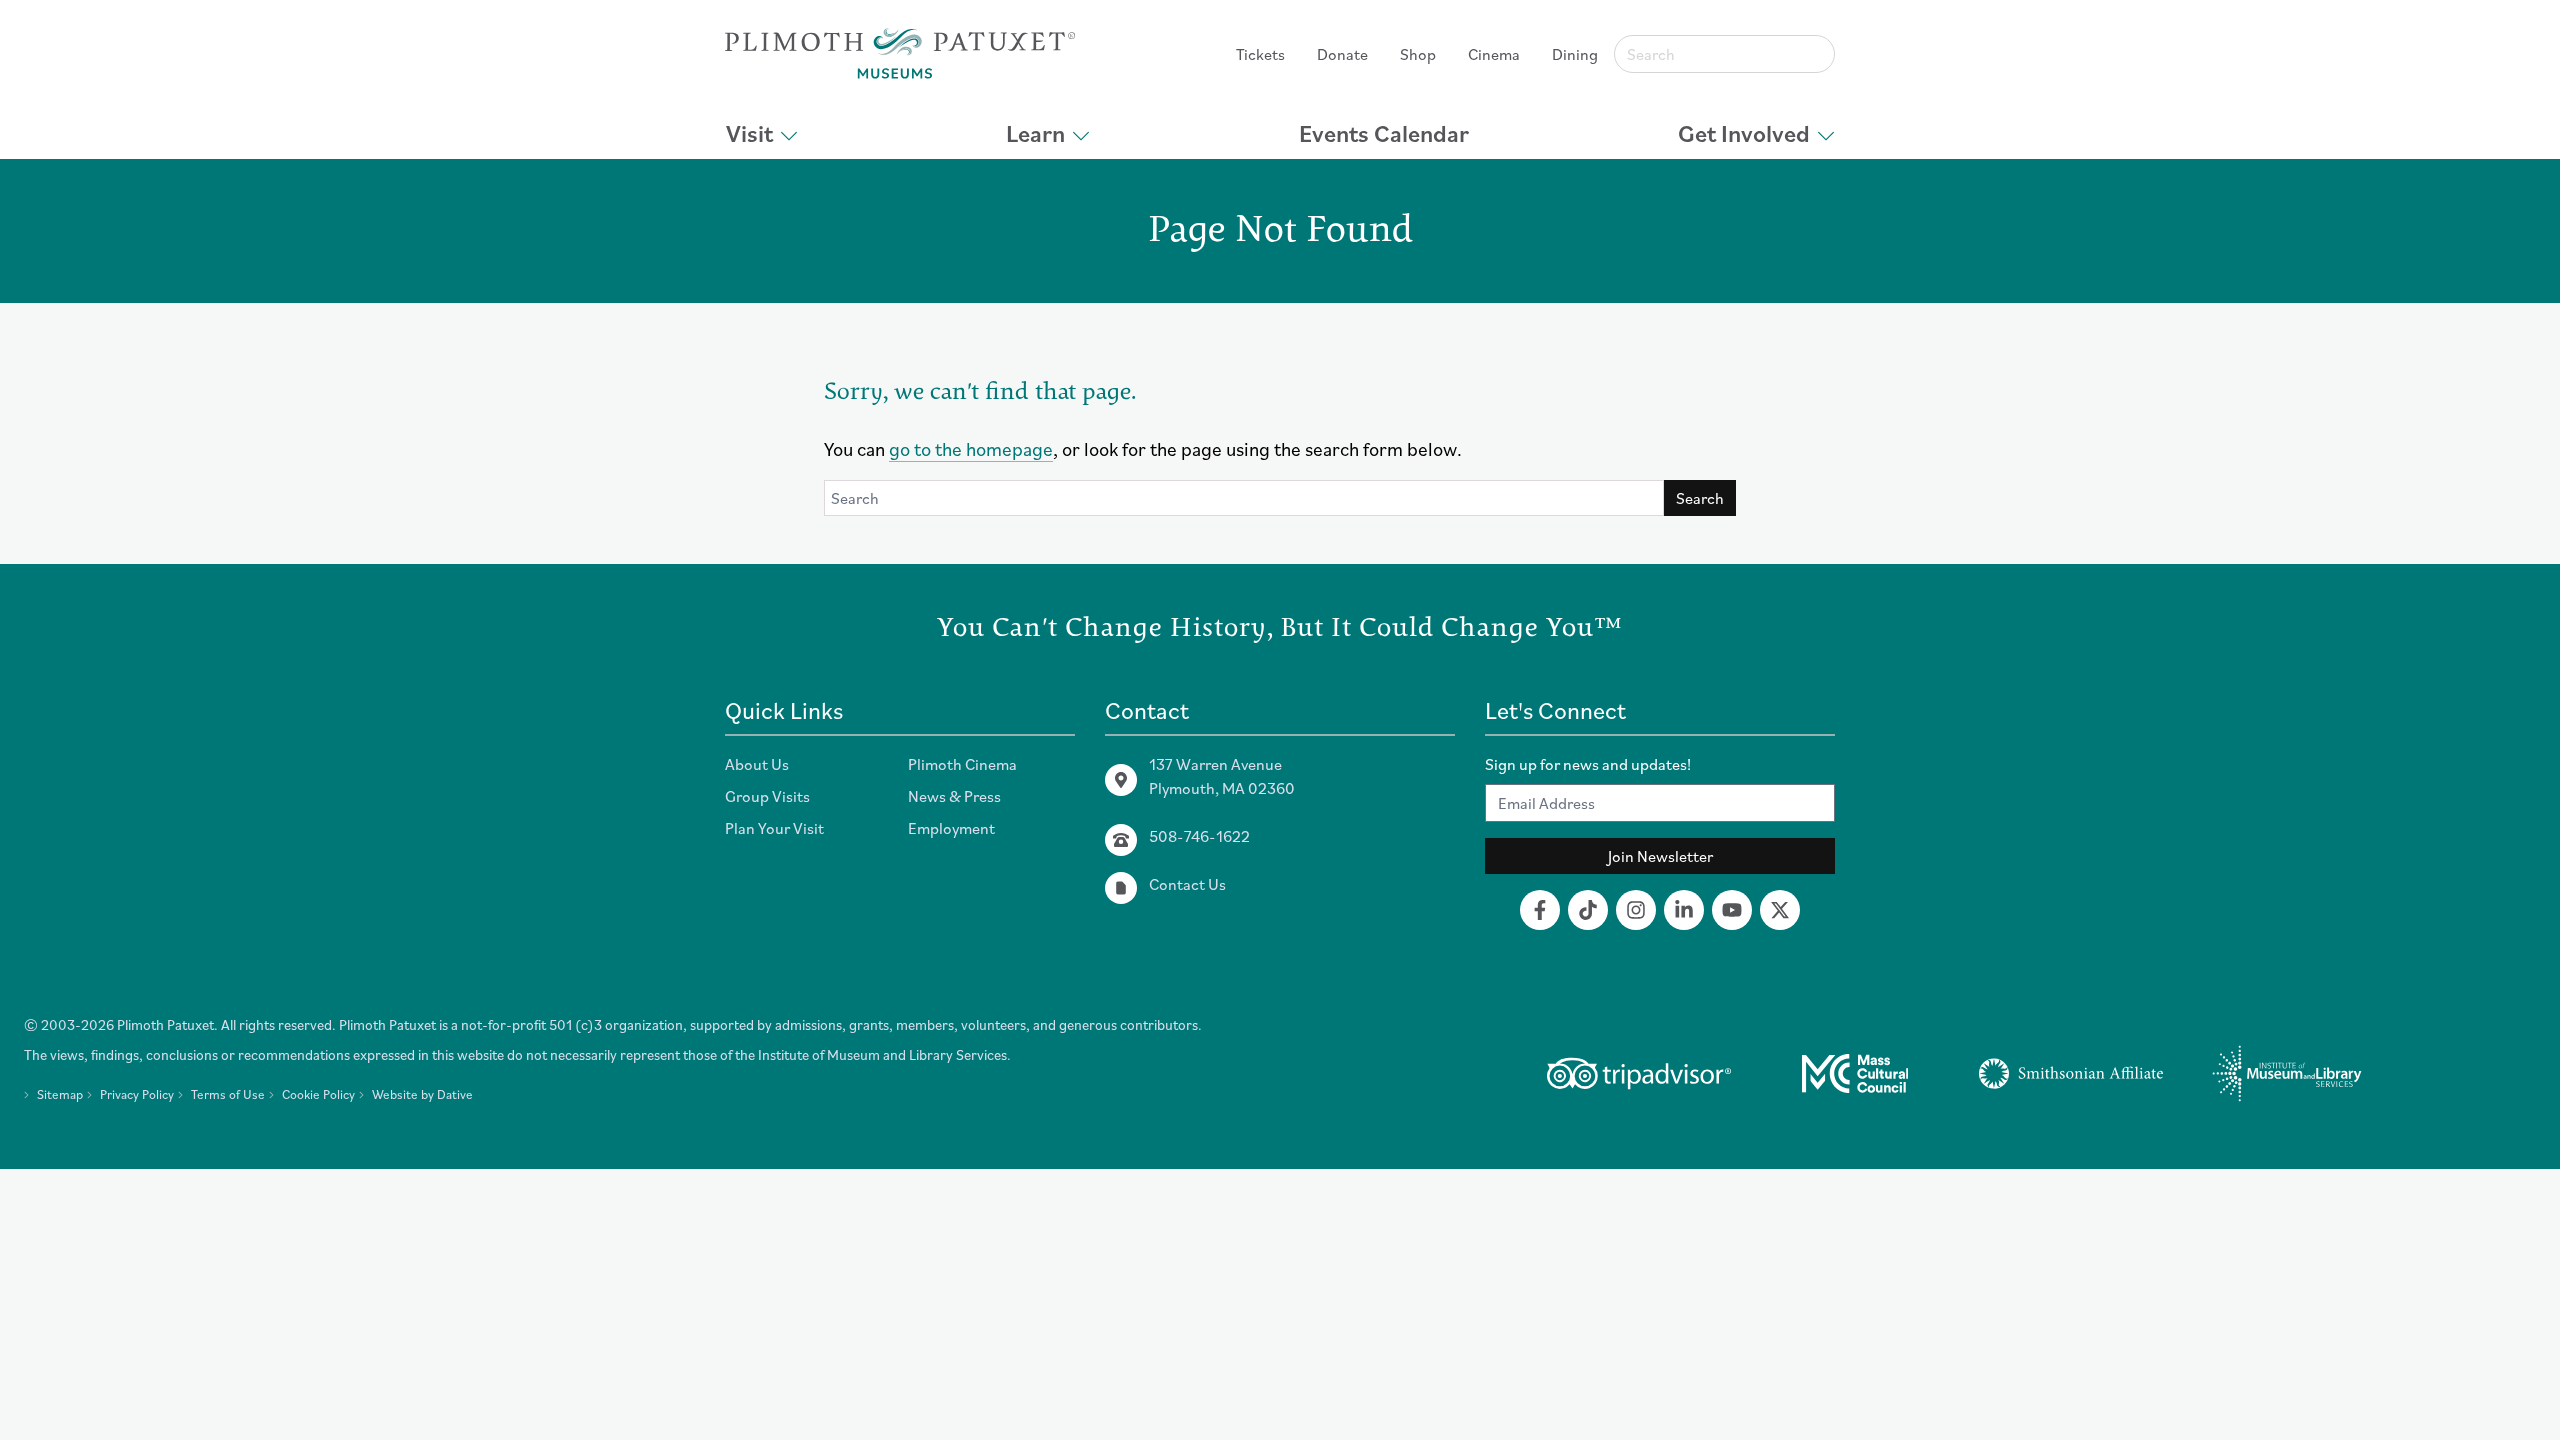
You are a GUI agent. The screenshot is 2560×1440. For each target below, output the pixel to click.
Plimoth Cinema (962, 764)
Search (1700, 498)
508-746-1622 (1199, 836)
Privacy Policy (137, 1094)
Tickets (1260, 54)
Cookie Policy (318, 1094)
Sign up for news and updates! (1588, 764)
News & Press (954, 796)
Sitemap (60, 1094)
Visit (749, 133)
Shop (1418, 54)
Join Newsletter (1660, 856)
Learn (1035, 133)
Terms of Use (228, 1094)
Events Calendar (1384, 133)
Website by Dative (422, 1094)
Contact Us (1187, 884)
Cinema (1494, 54)
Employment (951, 828)
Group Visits (767, 796)
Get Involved (1744, 133)
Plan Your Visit (774, 828)
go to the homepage (971, 448)
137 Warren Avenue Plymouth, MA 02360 (1222, 776)
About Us (757, 764)
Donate (1342, 54)
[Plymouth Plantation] (900, 53)
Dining (1575, 54)
